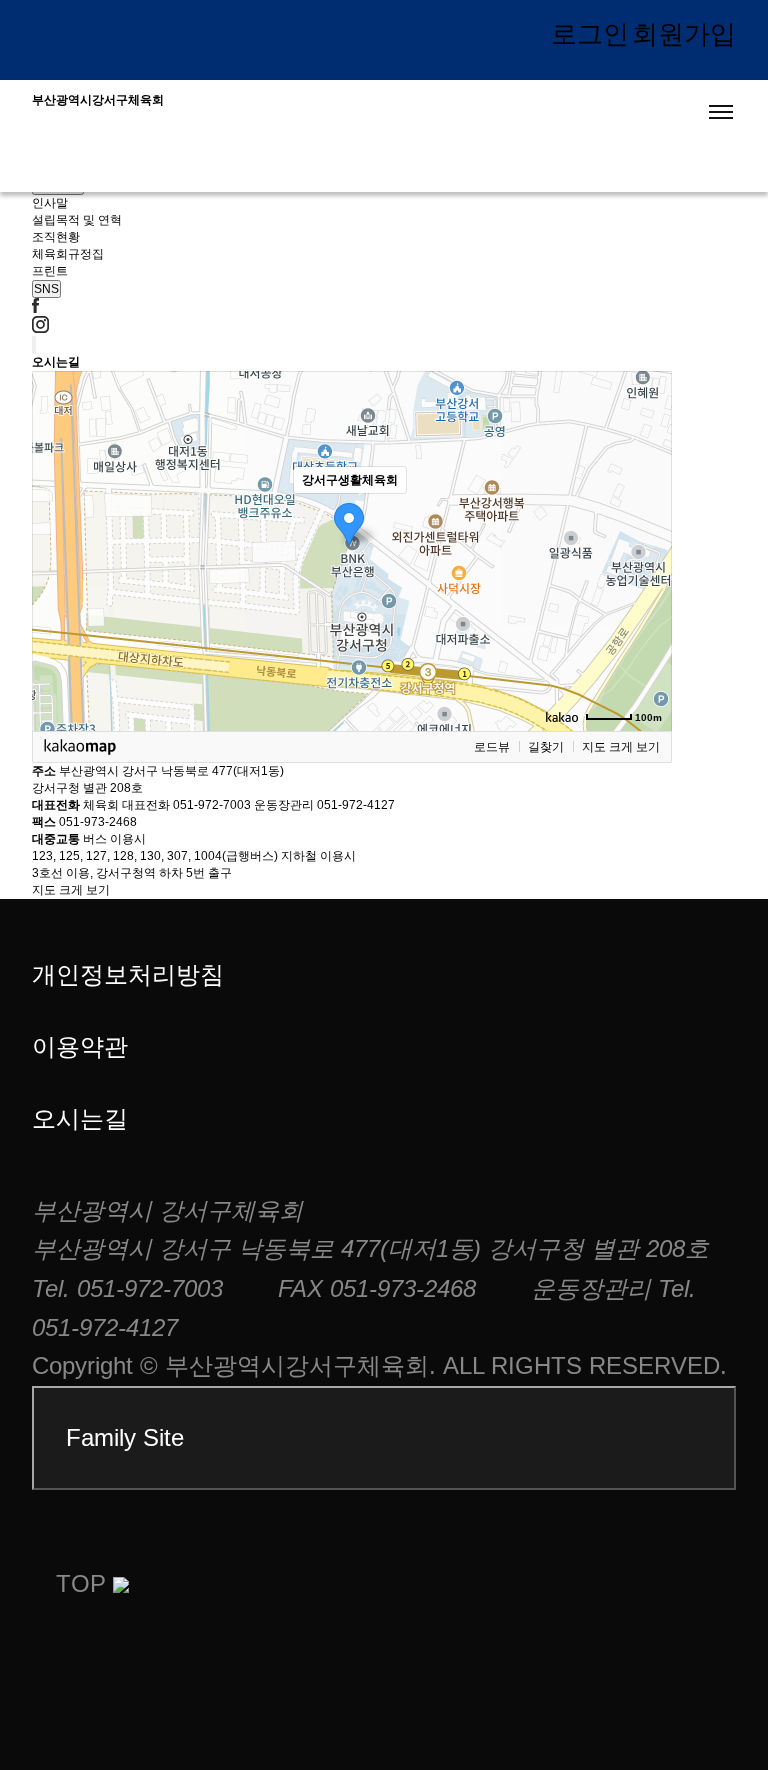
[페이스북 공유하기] (35, 309)
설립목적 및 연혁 (77, 220)
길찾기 (546, 747)
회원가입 (684, 34)
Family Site (125, 1437)
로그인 (590, 34)
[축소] (647, 548)
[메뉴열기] (721, 112)
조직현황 (56, 237)
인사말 (50, 203)
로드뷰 (492, 747)
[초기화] (647, 586)
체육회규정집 (68, 254)
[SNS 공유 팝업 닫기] (34, 345)
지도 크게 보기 (621, 747)
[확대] (647, 515)
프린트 (50, 271)
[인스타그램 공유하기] (40, 329)
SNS (46, 289)
